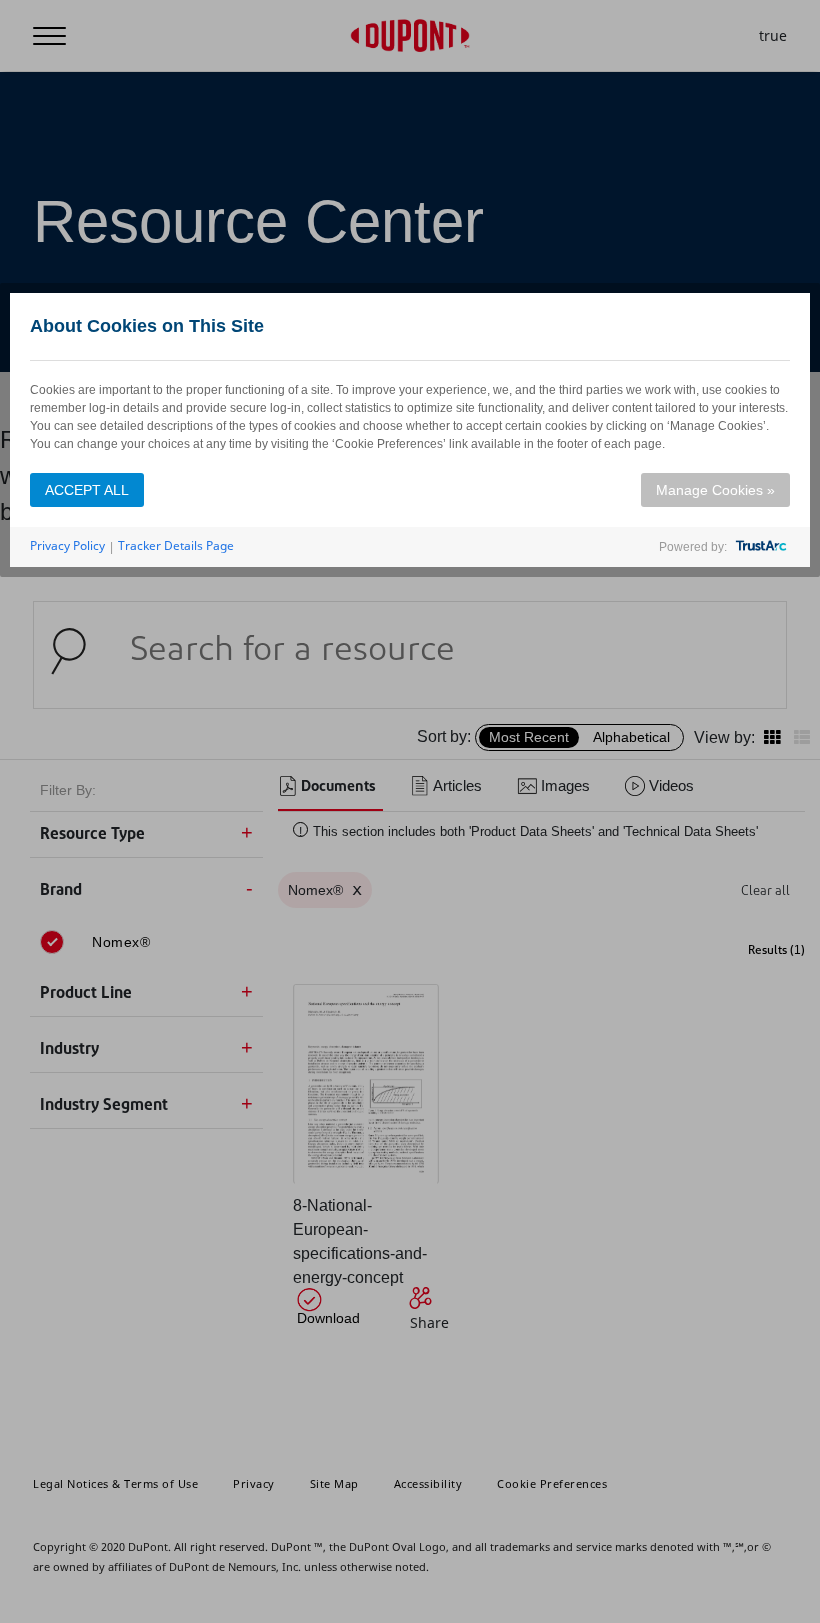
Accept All (87, 490)
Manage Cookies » (715, 490)
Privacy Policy (67, 545)
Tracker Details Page (176, 545)
